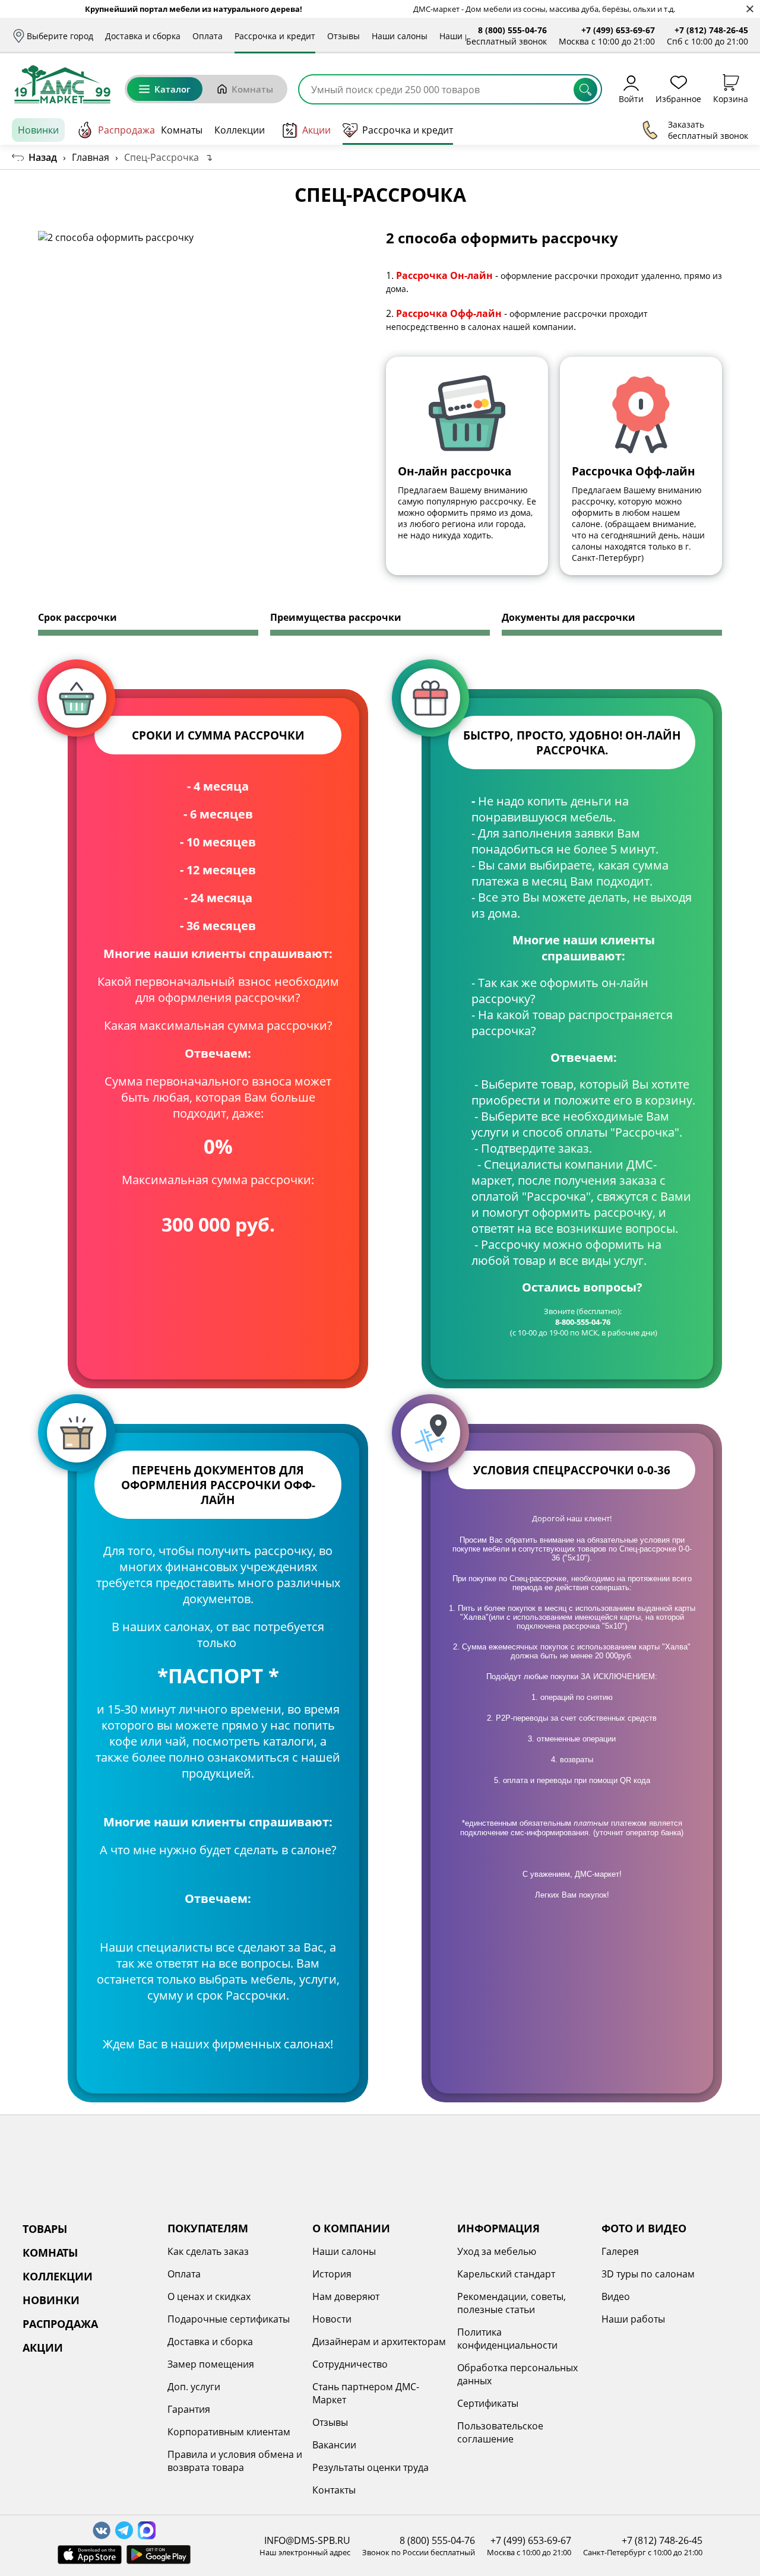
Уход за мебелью (497, 2251)
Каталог (172, 89)
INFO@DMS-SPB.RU (307, 2540)
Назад (43, 157)
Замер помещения (211, 2364)
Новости (332, 2319)
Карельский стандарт (506, 2274)
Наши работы (633, 2319)
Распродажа (126, 130)
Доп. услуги (194, 2387)
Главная (91, 157)
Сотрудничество (350, 2364)
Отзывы (343, 36)
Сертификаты (488, 2403)
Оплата (208, 36)
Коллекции (240, 130)
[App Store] (90, 2555)
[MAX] (147, 2530)
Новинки (38, 130)
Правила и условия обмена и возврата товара (235, 2461)
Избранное (678, 98)
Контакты (334, 2490)
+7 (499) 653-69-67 (618, 30)
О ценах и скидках (209, 2296)
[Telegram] (124, 2530)
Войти (631, 98)
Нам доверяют (346, 2296)
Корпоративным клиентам (229, 2432)
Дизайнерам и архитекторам (379, 2342)
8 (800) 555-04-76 (512, 30)
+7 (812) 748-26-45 (711, 30)
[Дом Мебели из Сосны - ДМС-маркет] (62, 84)
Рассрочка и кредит (275, 36)
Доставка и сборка (143, 36)
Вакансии (334, 2445)
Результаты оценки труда (370, 2467)
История (332, 2274)
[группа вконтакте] (102, 2530)
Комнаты (252, 89)
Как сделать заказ (208, 2251)
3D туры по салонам (648, 2274)
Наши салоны (400, 36)
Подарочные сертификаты (229, 2319)
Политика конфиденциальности (507, 2339)
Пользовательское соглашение (500, 2432)
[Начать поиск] (585, 90)
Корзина (731, 98)
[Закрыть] (750, 9)
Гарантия (189, 2409)
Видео (616, 2296)
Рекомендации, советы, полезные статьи (512, 2303)
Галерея (620, 2251)
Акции (316, 130)
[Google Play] (159, 2555)
